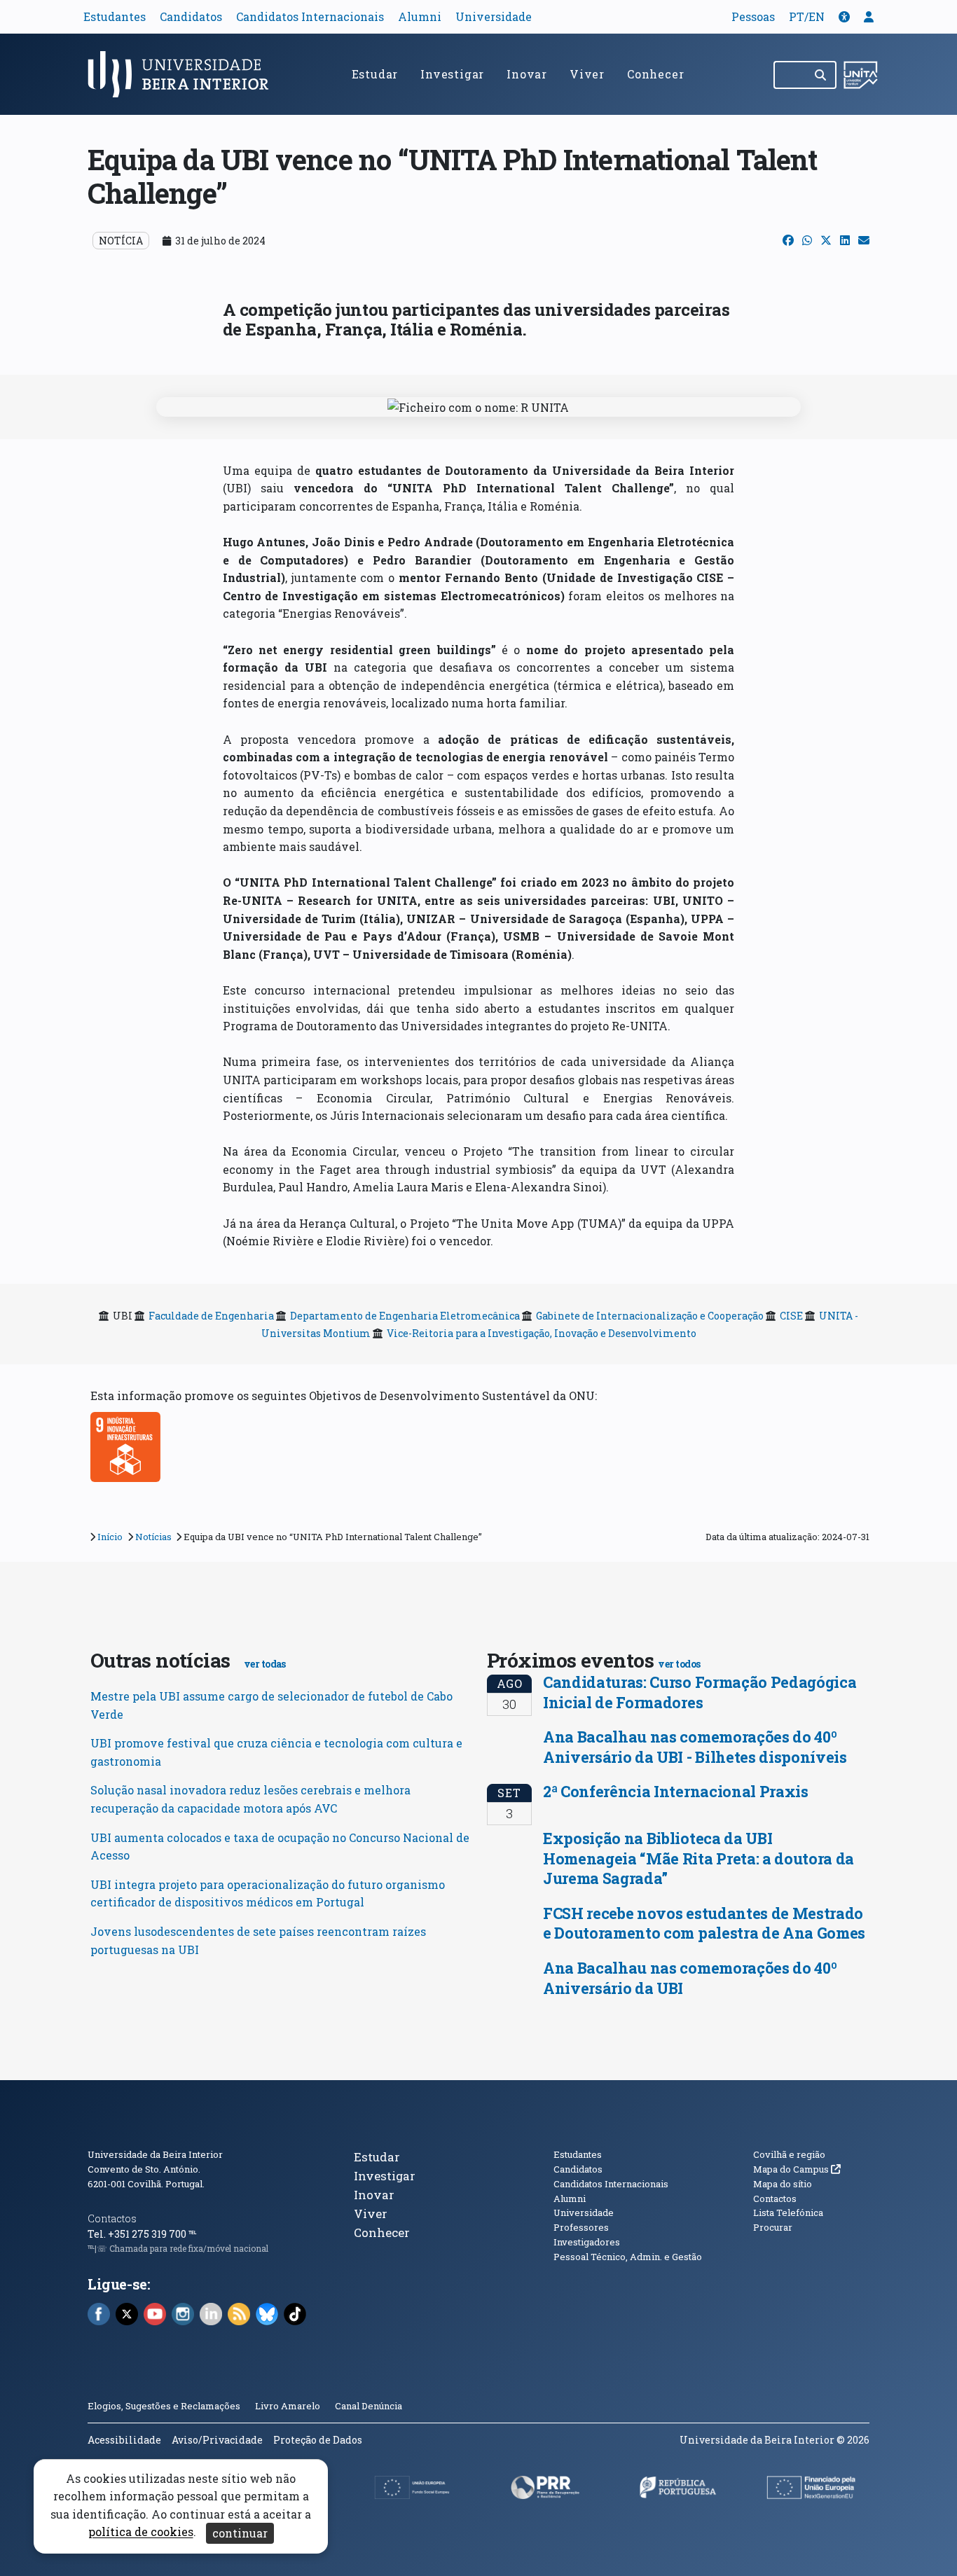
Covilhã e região (789, 2154)
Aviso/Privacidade (217, 2440)
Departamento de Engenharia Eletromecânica (405, 1316)
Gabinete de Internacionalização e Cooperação (650, 1316)
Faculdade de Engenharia (211, 1316)
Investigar (452, 74)
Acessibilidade (124, 2440)
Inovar (527, 74)
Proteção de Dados (318, 2440)
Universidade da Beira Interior (155, 2154)
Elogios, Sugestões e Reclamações (164, 2406)
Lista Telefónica (788, 2213)
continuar (240, 2533)
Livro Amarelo (289, 2406)
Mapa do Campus (797, 2169)
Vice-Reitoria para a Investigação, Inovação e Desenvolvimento (542, 1333)
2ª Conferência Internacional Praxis (676, 1791)
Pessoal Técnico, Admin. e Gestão (628, 2257)
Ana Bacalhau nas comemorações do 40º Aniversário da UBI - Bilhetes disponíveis (695, 1747)
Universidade (494, 16)
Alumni (420, 16)
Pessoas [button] (753, 16)
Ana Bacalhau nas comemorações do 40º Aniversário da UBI (690, 1978)
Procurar (773, 2227)
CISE (791, 1316)
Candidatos (191, 16)
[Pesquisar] (821, 75)
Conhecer (655, 74)
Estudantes (115, 16)
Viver (587, 74)
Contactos (112, 2218)
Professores (581, 2227)
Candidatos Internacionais (310, 16)
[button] (844, 16)
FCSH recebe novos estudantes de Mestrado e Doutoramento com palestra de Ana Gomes (704, 1923)
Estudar (375, 74)
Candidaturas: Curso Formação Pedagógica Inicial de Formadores (700, 1692)
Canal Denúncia (369, 2406)
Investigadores (587, 2242)
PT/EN (807, 16)
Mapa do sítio (783, 2184)
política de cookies (141, 2532)
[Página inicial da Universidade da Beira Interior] (184, 74)
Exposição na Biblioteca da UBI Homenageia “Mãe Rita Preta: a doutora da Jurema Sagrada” (698, 1858)
